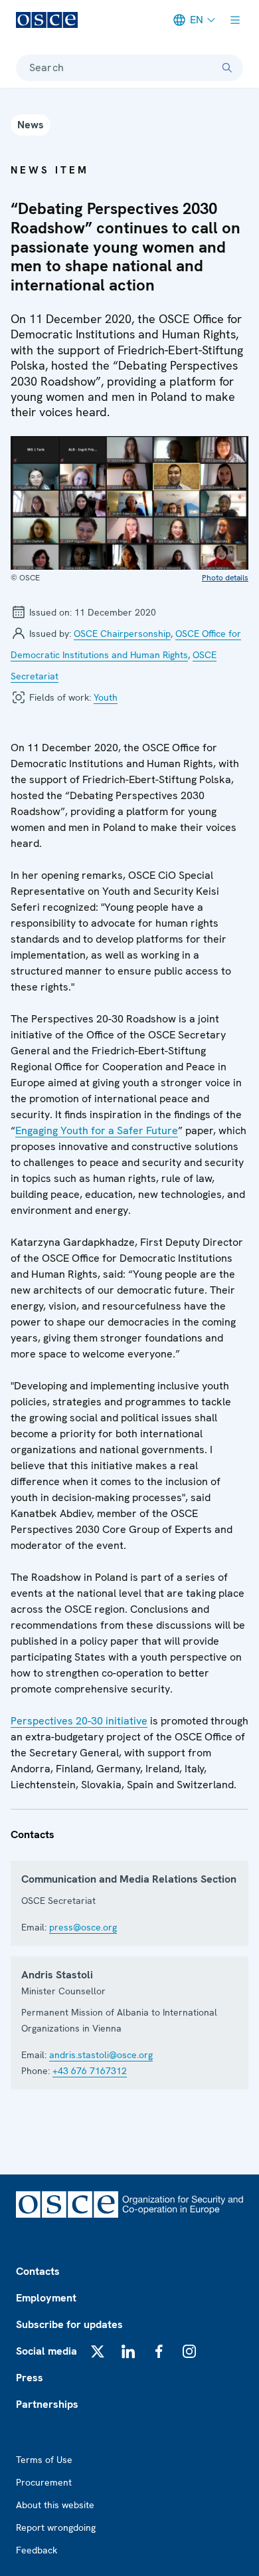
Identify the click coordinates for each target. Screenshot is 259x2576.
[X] (98, 2351)
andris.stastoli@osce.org (101, 2055)
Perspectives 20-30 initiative (79, 1721)
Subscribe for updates (69, 2324)
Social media (46, 2351)
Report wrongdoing (56, 2527)
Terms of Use (44, 2460)
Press (30, 2378)
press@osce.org (83, 1927)
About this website (55, 2505)
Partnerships (47, 2404)
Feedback (37, 2550)
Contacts (38, 2271)
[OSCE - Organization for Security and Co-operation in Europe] (47, 20)
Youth (106, 697)
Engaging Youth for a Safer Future (97, 1130)
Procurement (44, 2482)
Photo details (225, 578)
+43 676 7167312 (90, 2071)
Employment (46, 2298)
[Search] (227, 68)
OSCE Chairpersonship (122, 634)
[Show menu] (235, 20)
